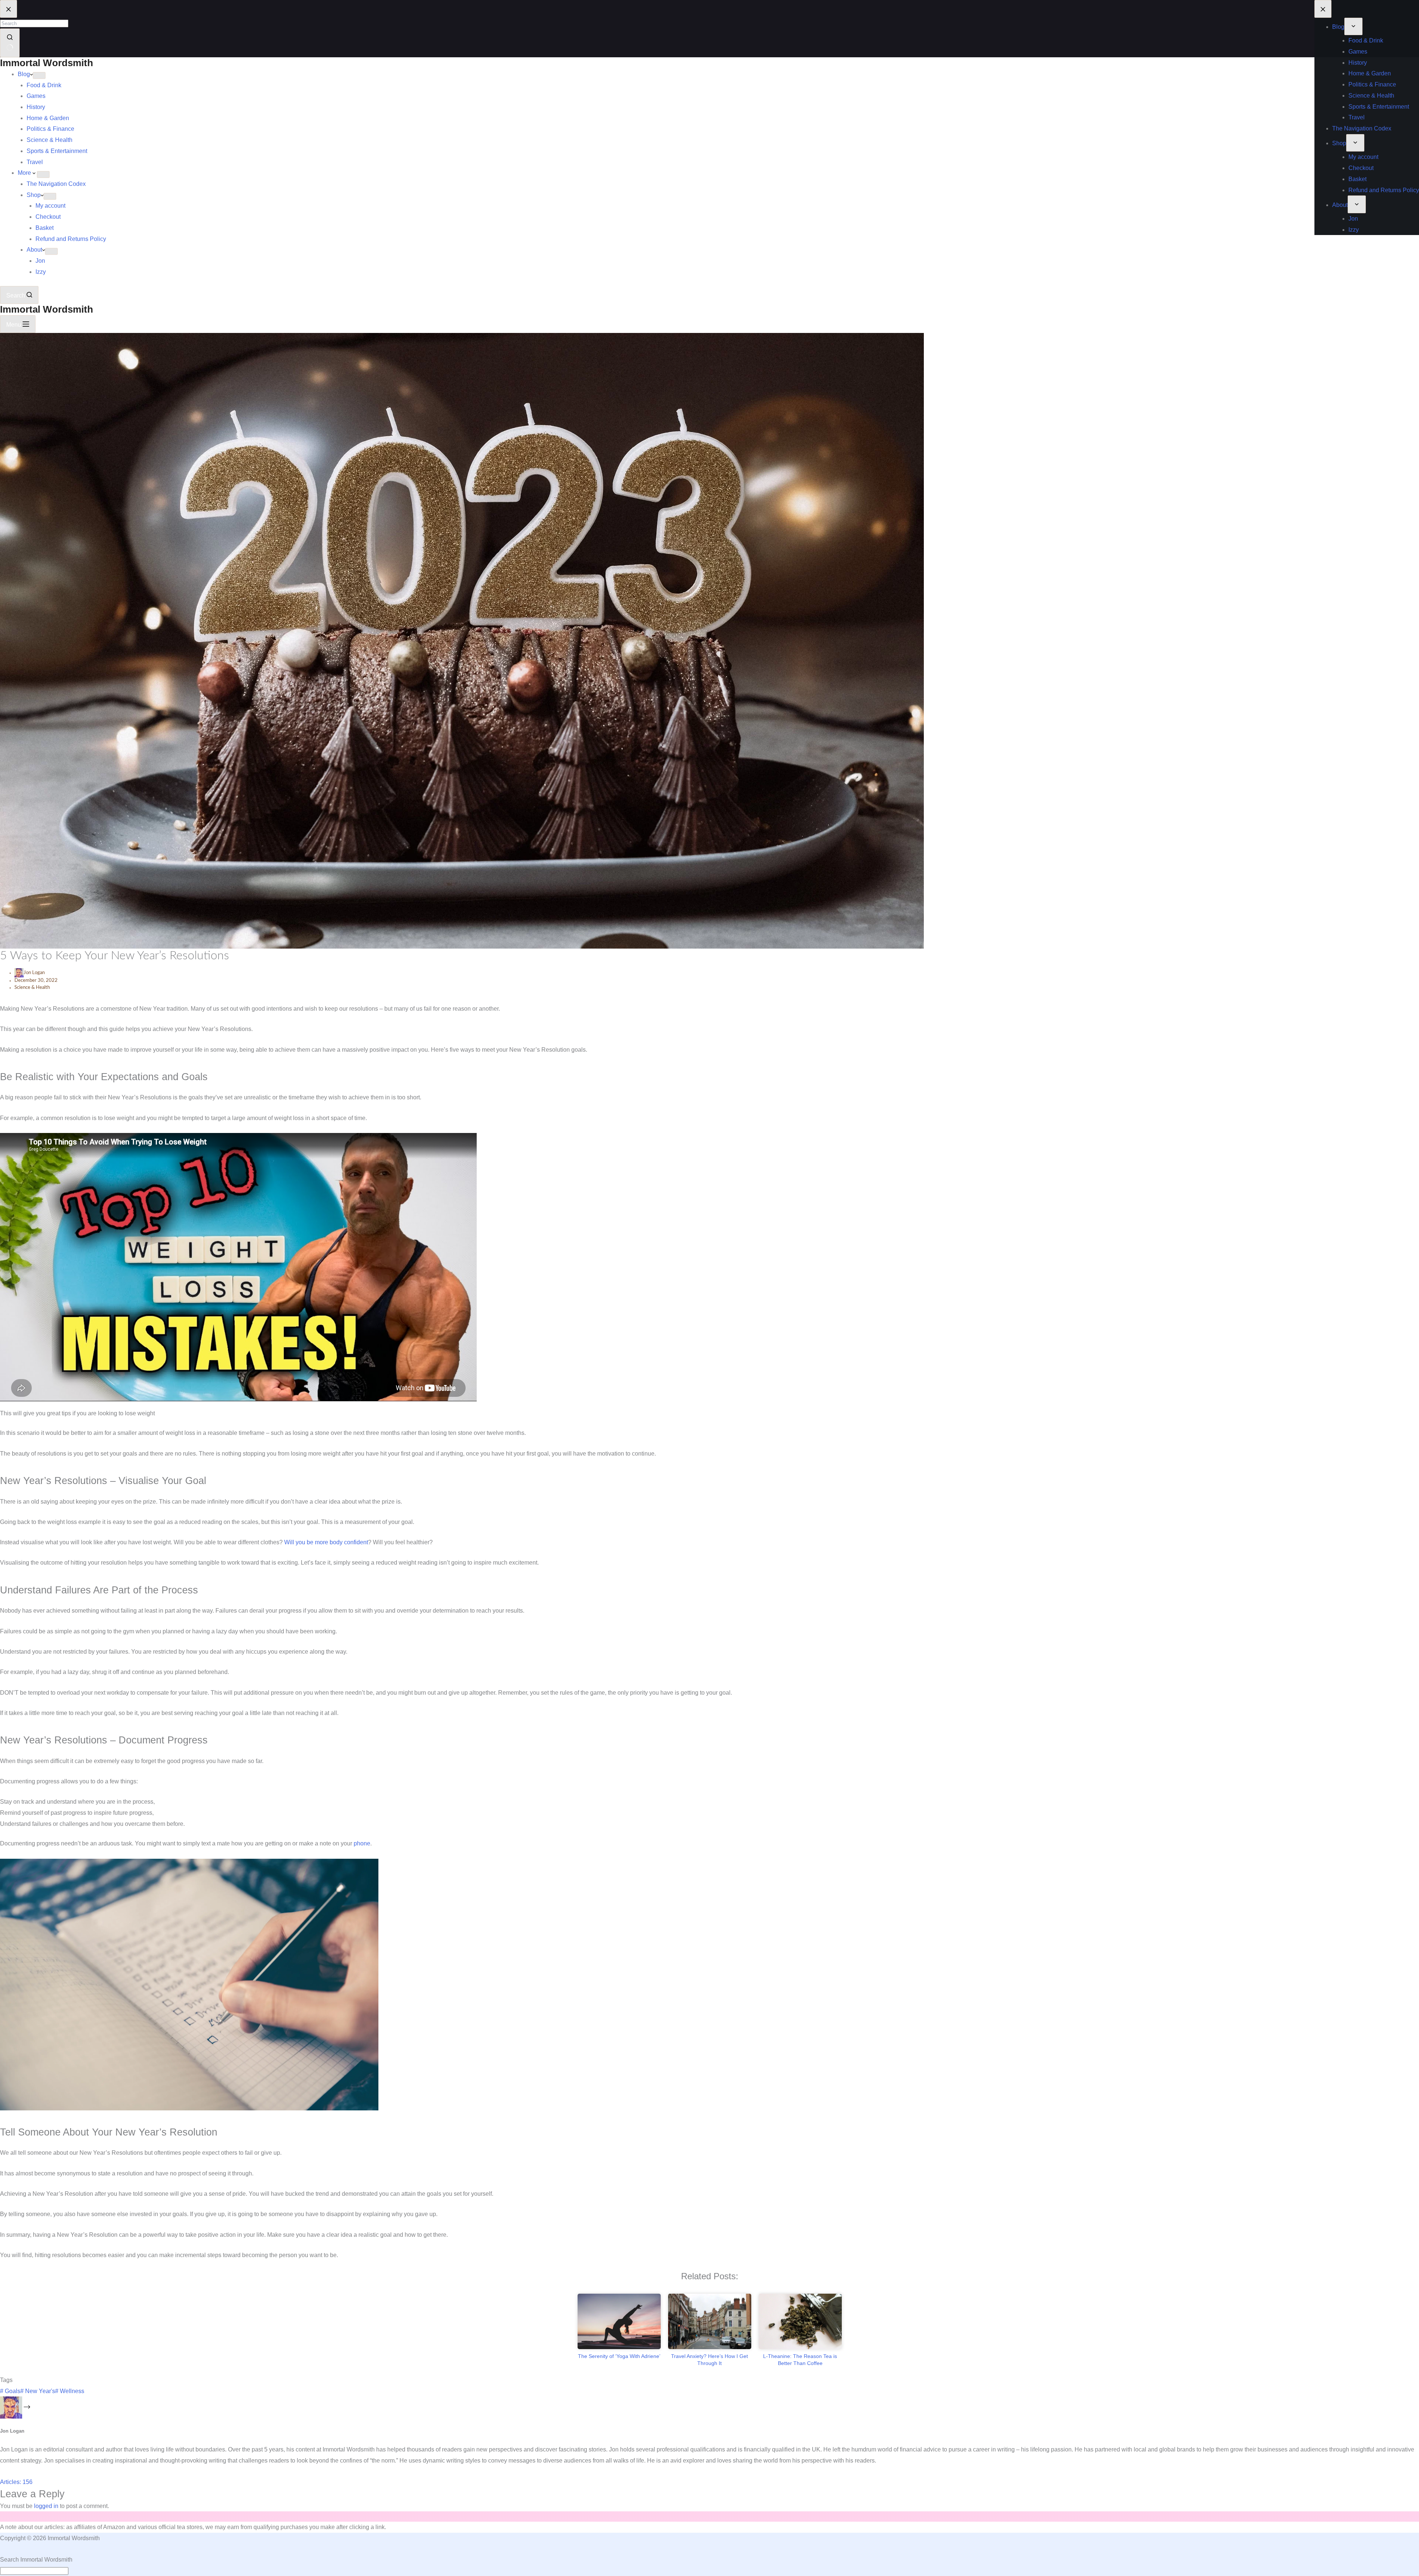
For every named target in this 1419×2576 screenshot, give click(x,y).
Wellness (70, 2391)
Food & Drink (44, 85)
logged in (46, 2506)
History (36, 107)
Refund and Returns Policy (71, 239)
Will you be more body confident (326, 1542)
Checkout (48, 217)
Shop (34, 195)
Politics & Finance (50, 129)
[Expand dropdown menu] (39, 75)
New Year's (38, 2391)
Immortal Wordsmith (47, 63)
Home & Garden (48, 118)
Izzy (41, 272)
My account (50, 206)
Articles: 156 (16, 2482)
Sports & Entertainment (57, 151)
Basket (45, 228)
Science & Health (50, 140)
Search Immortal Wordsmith (36, 2560)
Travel (35, 162)
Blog (24, 74)
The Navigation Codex (56, 184)
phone (362, 1843)
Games (36, 96)
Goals (10, 2391)
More (25, 173)
